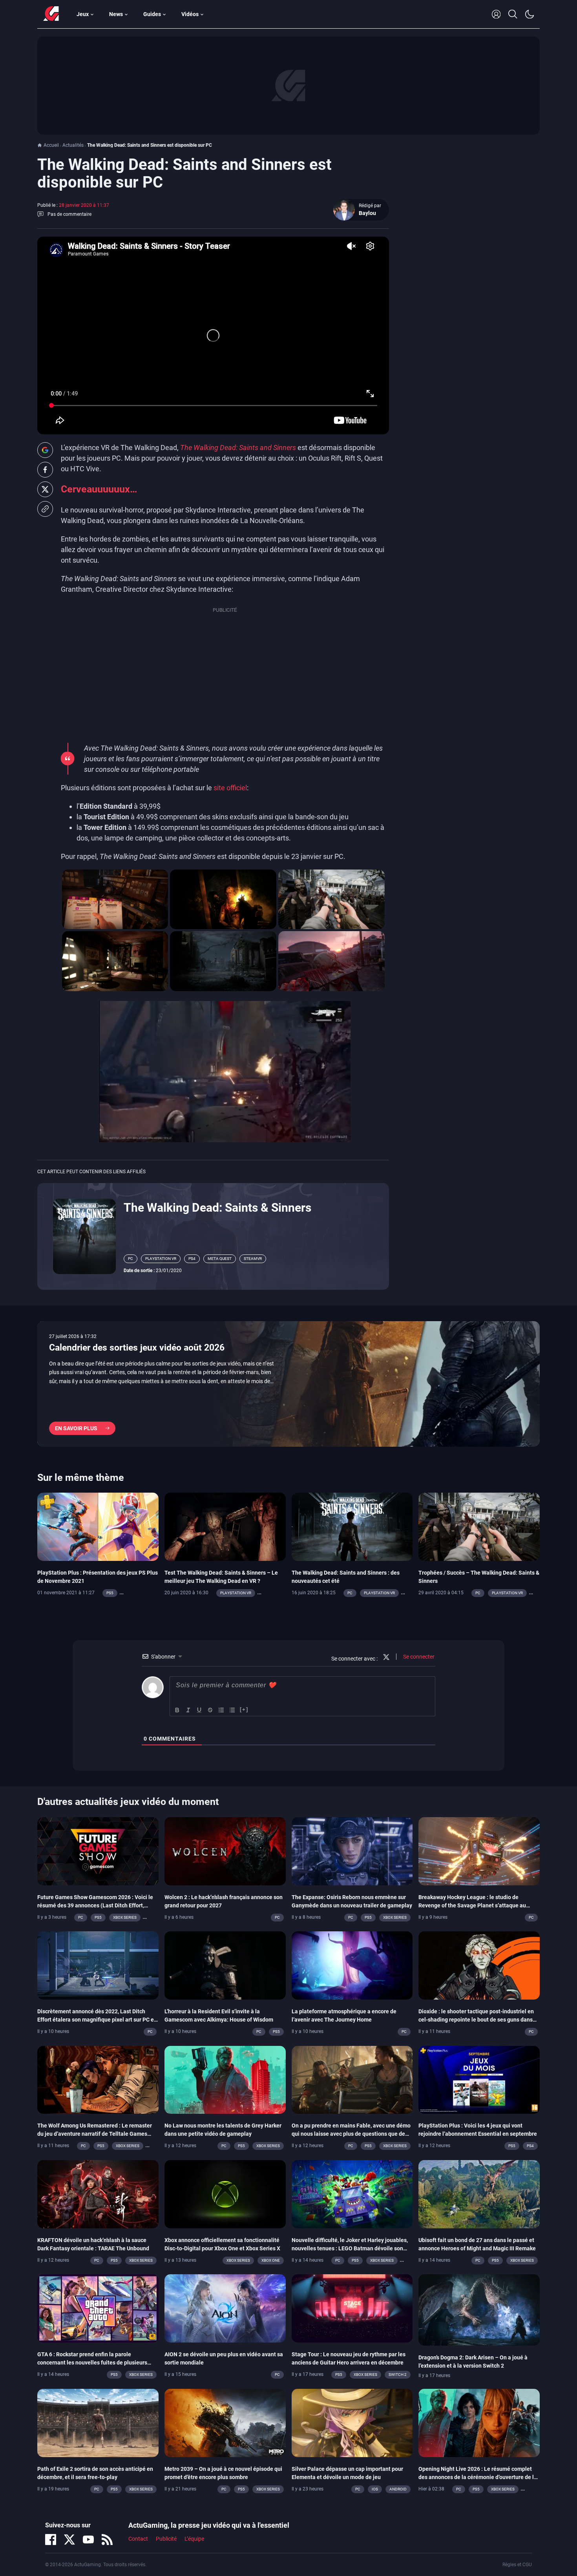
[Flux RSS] (107, 2540)
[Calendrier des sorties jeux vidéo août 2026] (288, 1384)
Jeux (83, 14)
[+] (244, 1709)
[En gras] (177, 1710)
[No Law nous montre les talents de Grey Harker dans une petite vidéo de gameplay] (225, 2079)
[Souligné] (199, 1710)
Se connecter (418, 1657)
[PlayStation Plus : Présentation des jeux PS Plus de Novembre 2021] (98, 1526)
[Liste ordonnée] (221, 1710)
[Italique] (188, 1710)
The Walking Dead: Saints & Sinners (217, 1208)
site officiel (230, 788)
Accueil (51, 145)
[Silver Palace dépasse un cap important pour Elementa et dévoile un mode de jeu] (352, 2422)
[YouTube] (88, 2540)
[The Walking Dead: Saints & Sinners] (84, 1236)
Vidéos (190, 14)
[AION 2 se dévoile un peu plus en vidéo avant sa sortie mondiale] (225, 2308)
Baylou (367, 213)
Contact (138, 2539)
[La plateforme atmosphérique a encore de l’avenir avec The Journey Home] (352, 1965)
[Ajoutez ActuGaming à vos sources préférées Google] (45, 450)
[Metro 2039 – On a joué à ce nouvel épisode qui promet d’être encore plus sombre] (225, 2422)
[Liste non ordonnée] (232, 1710)
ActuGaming (51, 14)
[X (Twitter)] (69, 2540)
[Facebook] (51, 2540)
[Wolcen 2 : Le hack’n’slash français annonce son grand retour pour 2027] (225, 1850)
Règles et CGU (517, 2565)
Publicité (166, 2539)
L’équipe (194, 2539)
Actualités (73, 145)
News (116, 14)
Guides (152, 14)
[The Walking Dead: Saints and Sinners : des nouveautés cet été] (352, 1526)
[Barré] (210, 1710)
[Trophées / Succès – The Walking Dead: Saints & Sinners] (479, 1526)
